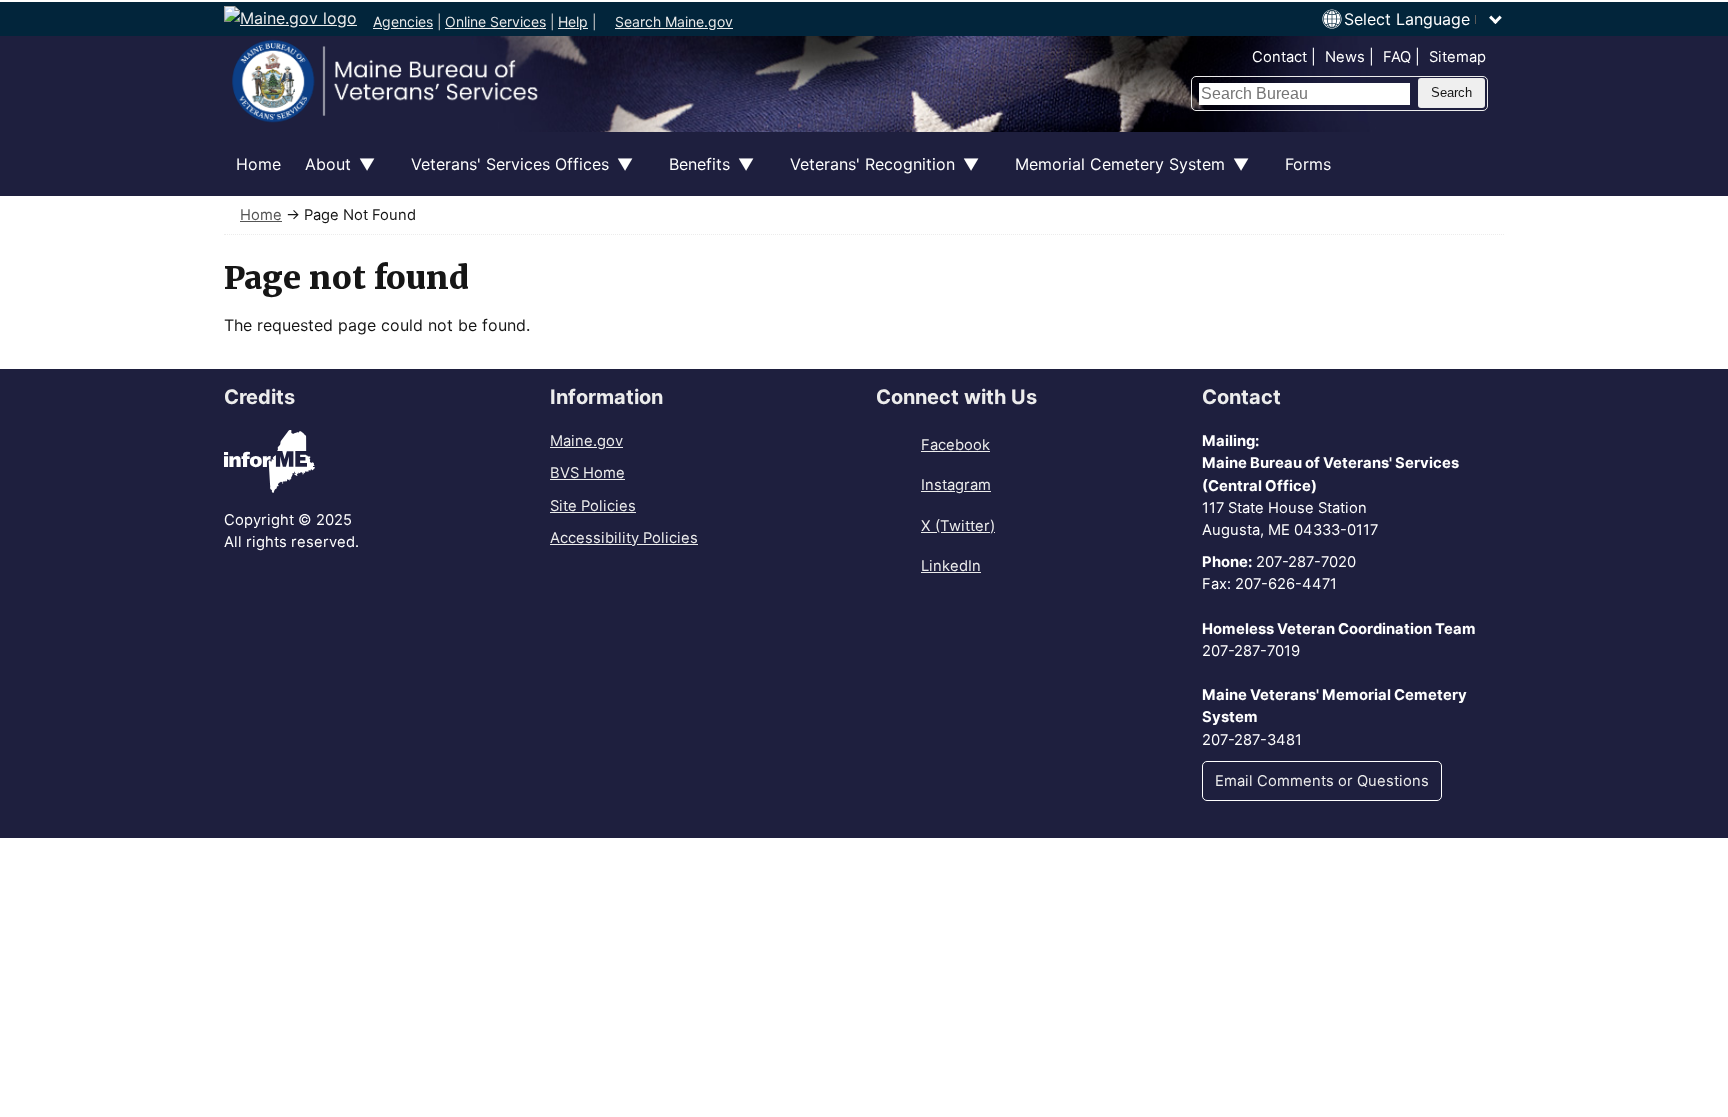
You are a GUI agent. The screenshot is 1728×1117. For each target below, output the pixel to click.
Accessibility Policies (624, 538)
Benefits (693, 175)
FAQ (1397, 57)
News (1345, 57)
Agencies (403, 21)
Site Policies (593, 506)
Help (573, 21)
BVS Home (587, 473)
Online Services (495, 21)
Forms (1308, 164)
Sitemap (1457, 57)
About (322, 175)
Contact (1279, 57)
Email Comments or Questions (1322, 781)
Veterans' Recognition (866, 175)
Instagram (956, 485)
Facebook (955, 445)
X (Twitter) (958, 526)
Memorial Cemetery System (1114, 175)
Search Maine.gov (674, 21)
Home (258, 164)
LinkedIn (951, 566)
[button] (1424, 19)
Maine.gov (586, 441)
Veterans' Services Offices (504, 175)
